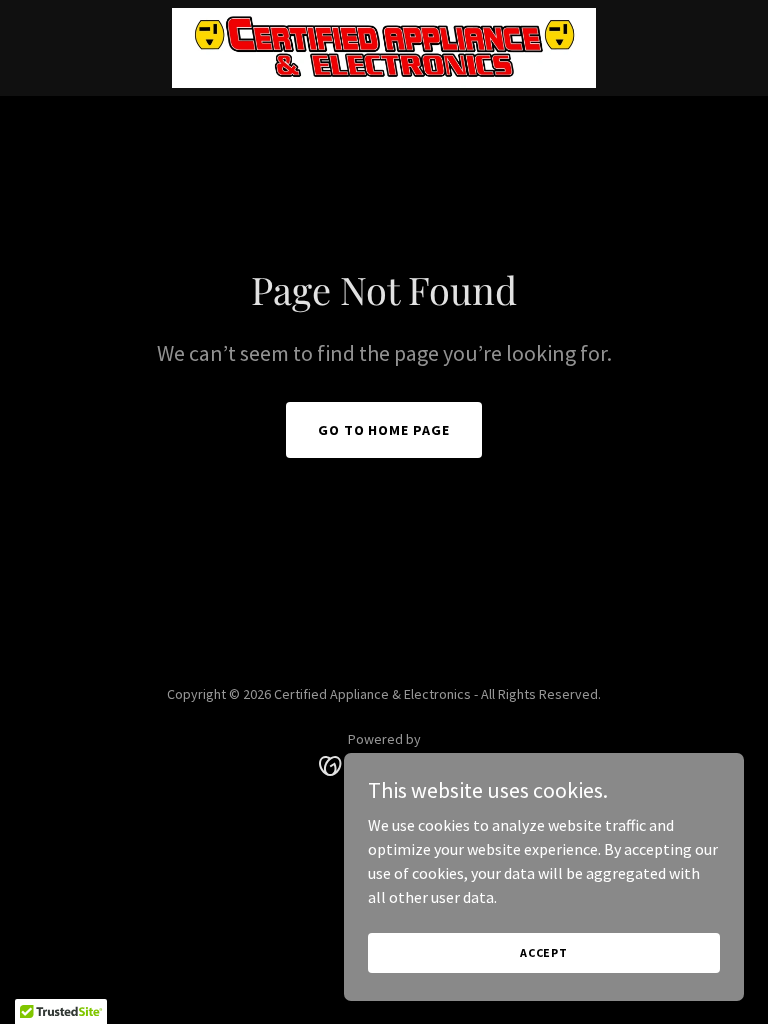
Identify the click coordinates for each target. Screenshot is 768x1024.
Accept (544, 952)
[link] (384, 48)
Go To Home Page (384, 430)
